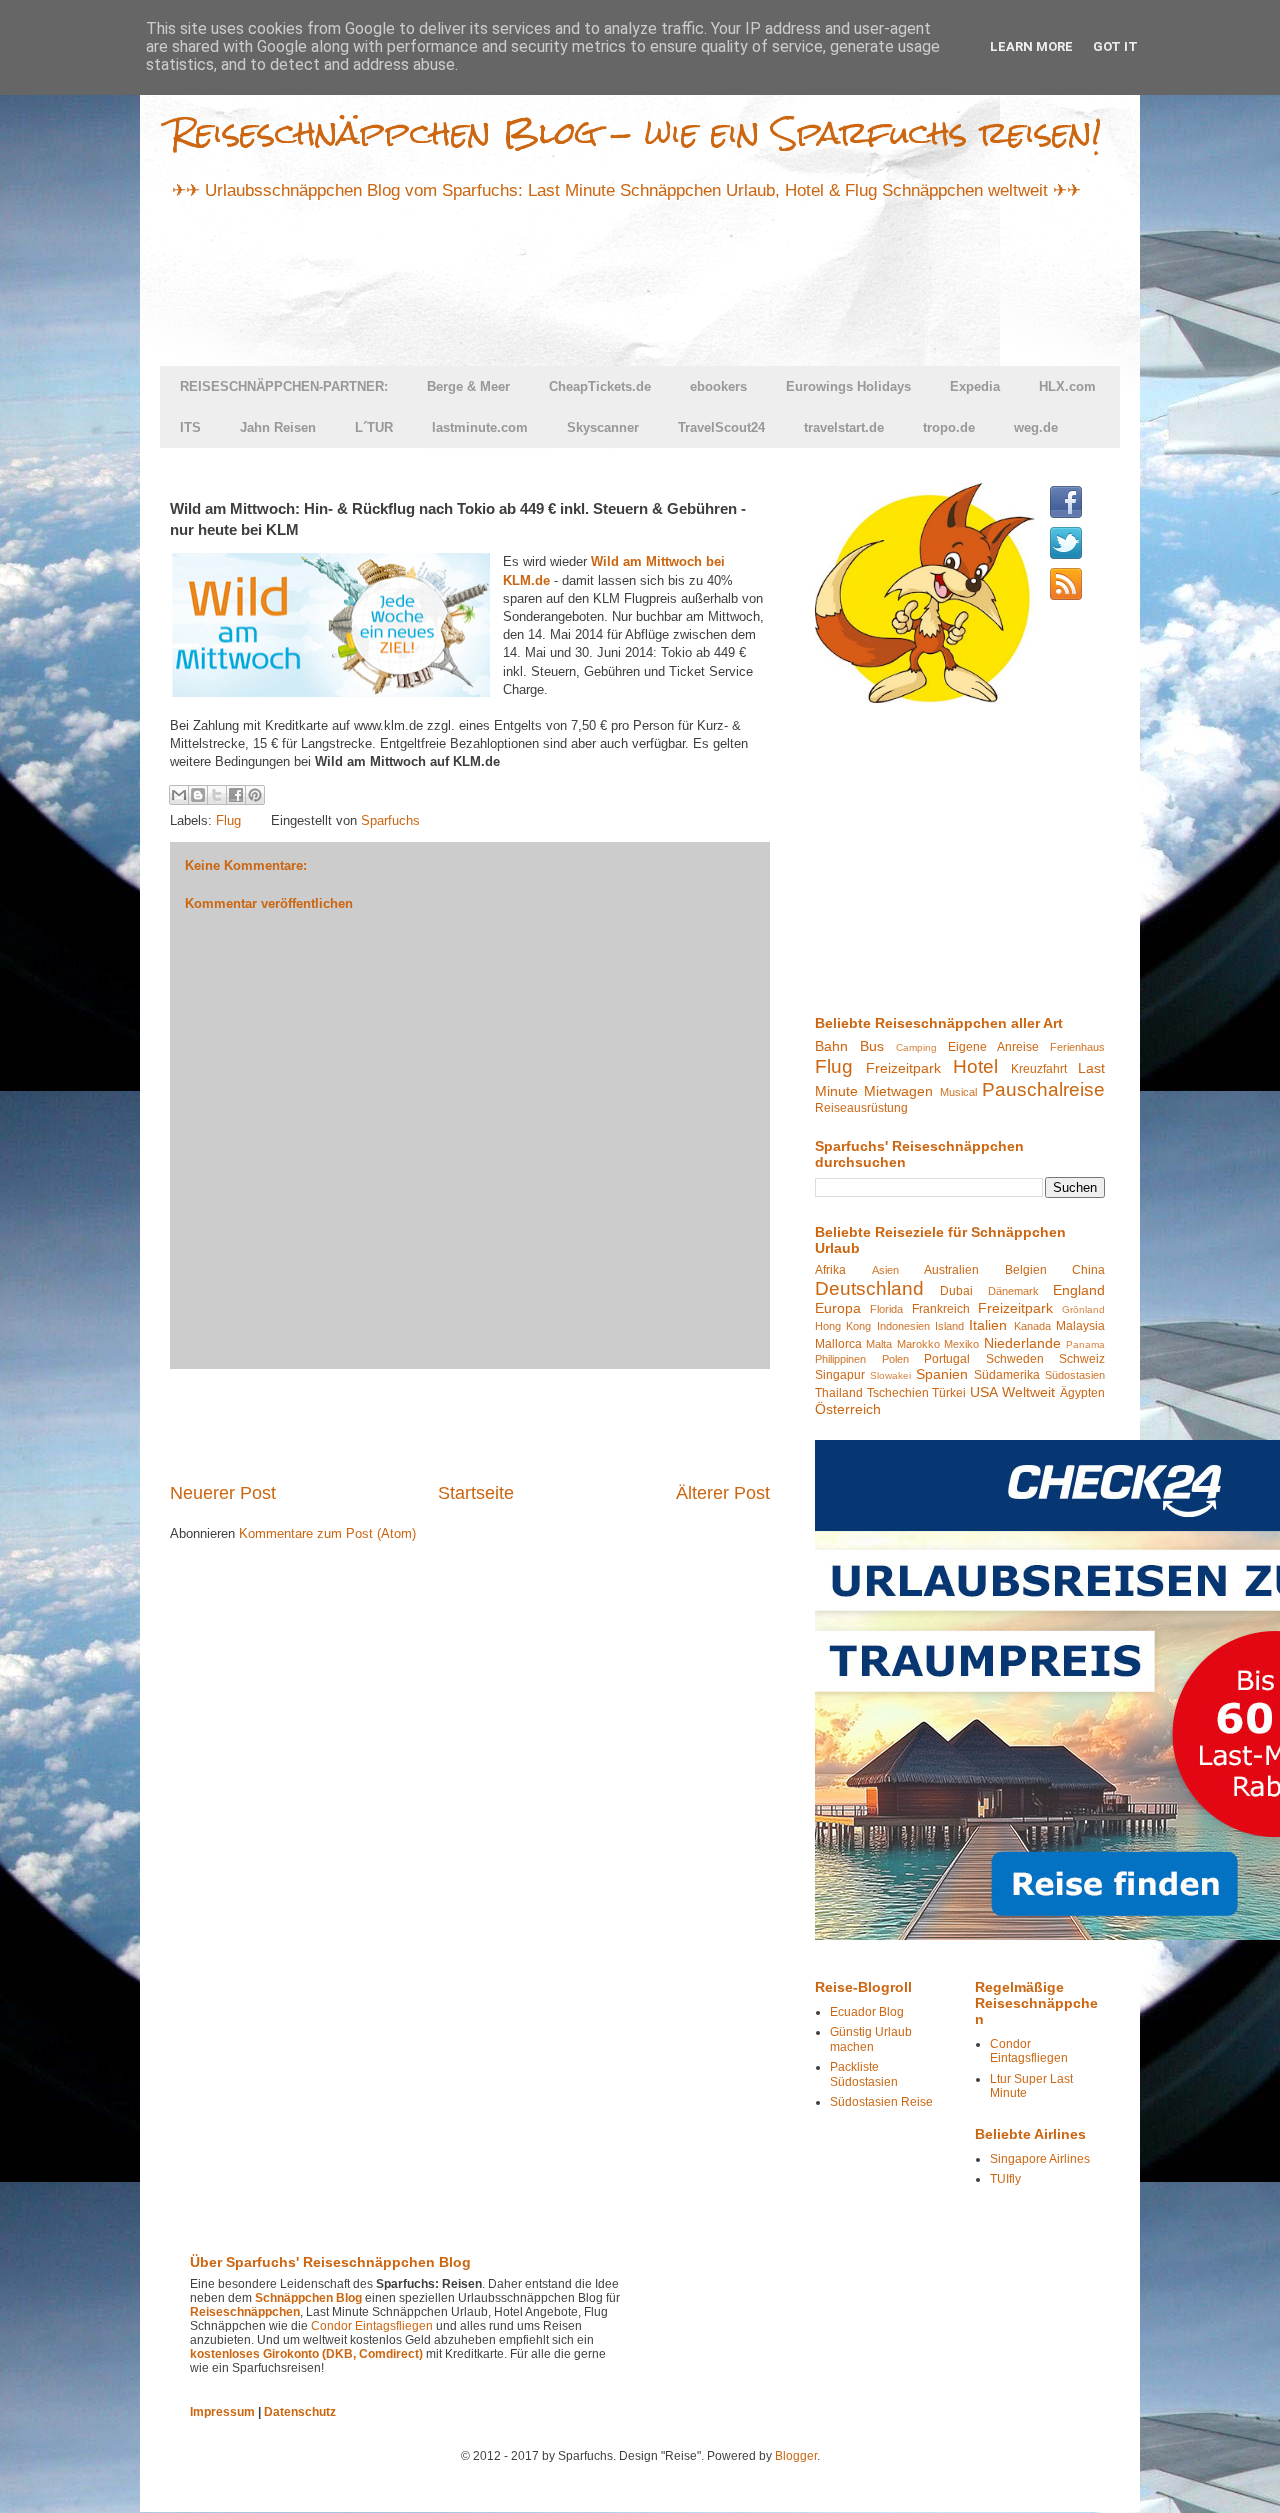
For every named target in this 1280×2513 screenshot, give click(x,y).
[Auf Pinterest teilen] (255, 795)
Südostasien (1075, 1375)
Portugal (947, 1359)
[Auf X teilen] (217, 795)
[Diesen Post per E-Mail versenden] (179, 795)
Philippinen (840, 1359)
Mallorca (838, 1344)
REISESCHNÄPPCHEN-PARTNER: (284, 386)
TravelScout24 (721, 427)
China (1088, 1270)
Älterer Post (723, 1493)
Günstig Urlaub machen (871, 2039)
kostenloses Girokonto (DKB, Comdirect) (306, 2354)
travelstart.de (844, 427)
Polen (895, 1359)
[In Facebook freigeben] (236, 795)
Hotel (975, 1066)
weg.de (1036, 427)
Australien (951, 1270)
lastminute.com (480, 427)
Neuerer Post (223, 1493)
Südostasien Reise (881, 2102)
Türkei (949, 1393)
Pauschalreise (1043, 1089)
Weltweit (1028, 1392)
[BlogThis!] (198, 795)
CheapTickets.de (600, 386)
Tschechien (898, 1393)
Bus (872, 1046)
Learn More (1031, 46)
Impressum (222, 2412)
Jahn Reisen (278, 427)
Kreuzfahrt (1039, 1069)
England (1079, 1290)
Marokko (918, 1344)
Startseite (476, 1493)
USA (984, 1392)
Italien (988, 1325)
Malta (879, 1344)
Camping (916, 1047)
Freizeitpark (903, 1068)
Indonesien (903, 1326)
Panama (1085, 1344)
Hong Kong (843, 1326)
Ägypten (1082, 1393)
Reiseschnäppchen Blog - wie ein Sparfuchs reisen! (636, 132)
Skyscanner (603, 427)
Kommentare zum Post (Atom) (327, 1533)
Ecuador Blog (867, 2012)
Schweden (1015, 1359)
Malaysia (1080, 1326)
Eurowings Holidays (848, 386)
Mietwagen (898, 1091)
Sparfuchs (390, 820)
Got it (1115, 46)
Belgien (1026, 1270)
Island (949, 1326)
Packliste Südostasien (864, 2074)
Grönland (1083, 1309)
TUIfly (1005, 2179)
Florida (886, 1309)
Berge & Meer (468, 386)
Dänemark (1013, 1291)
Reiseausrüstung (861, 1108)
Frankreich (941, 1309)
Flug (228, 820)
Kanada (1032, 1326)
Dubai (956, 1291)
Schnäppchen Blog (308, 2298)
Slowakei (890, 1375)
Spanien (942, 1374)
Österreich (848, 1409)
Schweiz (1082, 1359)
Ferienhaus (1077, 1047)
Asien (885, 1270)
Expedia (975, 386)
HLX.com (1067, 386)
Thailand (839, 1393)
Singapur (840, 1375)
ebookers (718, 386)
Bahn (831, 1046)
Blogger (796, 2456)
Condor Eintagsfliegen (1029, 2051)
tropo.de (949, 427)
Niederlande (1022, 1343)
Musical (958, 1092)
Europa (838, 1308)
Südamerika (1007, 1375)
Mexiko (961, 1344)
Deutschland (869, 1288)
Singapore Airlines (1040, 2159)
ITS (190, 427)
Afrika (830, 1270)
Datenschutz (300, 2412)
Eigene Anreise (993, 1047)
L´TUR (374, 427)
